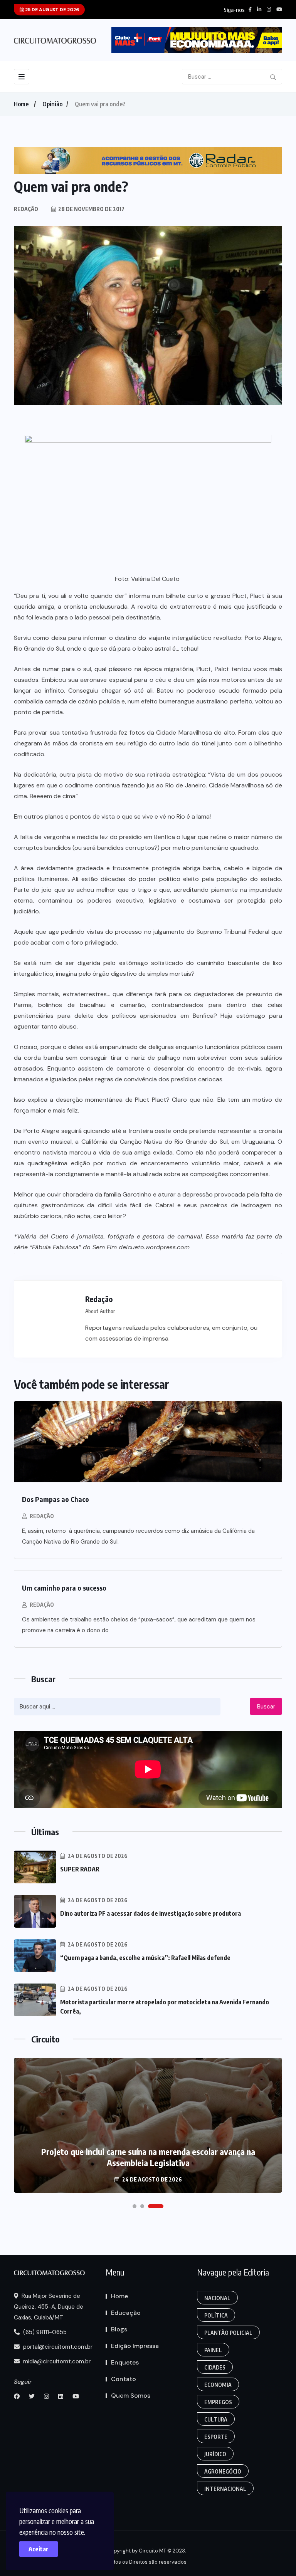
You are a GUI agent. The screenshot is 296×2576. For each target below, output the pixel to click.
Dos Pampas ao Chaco (55, 1499)
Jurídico (215, 2454)
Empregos (218, 2402)
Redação (42, 1516)
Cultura (216, 2419)
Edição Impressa (135, 2346)
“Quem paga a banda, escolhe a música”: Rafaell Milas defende (145, 1958)
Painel (213, 2350)
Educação (126, 2313)
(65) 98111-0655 (44, 2332)
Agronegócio (223, 2471)
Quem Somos (131, 2396)
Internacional (225, 2489)
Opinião (52, 104)
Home (21, 104)
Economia (218, 2385)
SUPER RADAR (80, 1869)
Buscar (266, 1707)
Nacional (217, 2298)
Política (216, 2315)
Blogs (119, 2329)
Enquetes (125, 2362)
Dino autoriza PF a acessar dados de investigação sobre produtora (151, 1913)
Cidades (215, 2367)
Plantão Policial (228, 2333)
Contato (124, 2379)
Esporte (216, 2437)
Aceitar (39, 2549)
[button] (135, 2206)
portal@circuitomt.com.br (57, 2347)
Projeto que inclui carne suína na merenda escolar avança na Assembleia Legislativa (148, 2157)
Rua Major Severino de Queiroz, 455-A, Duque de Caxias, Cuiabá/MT (49, 2307)
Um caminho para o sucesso (64, 1588)
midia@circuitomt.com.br (56, 2361)
